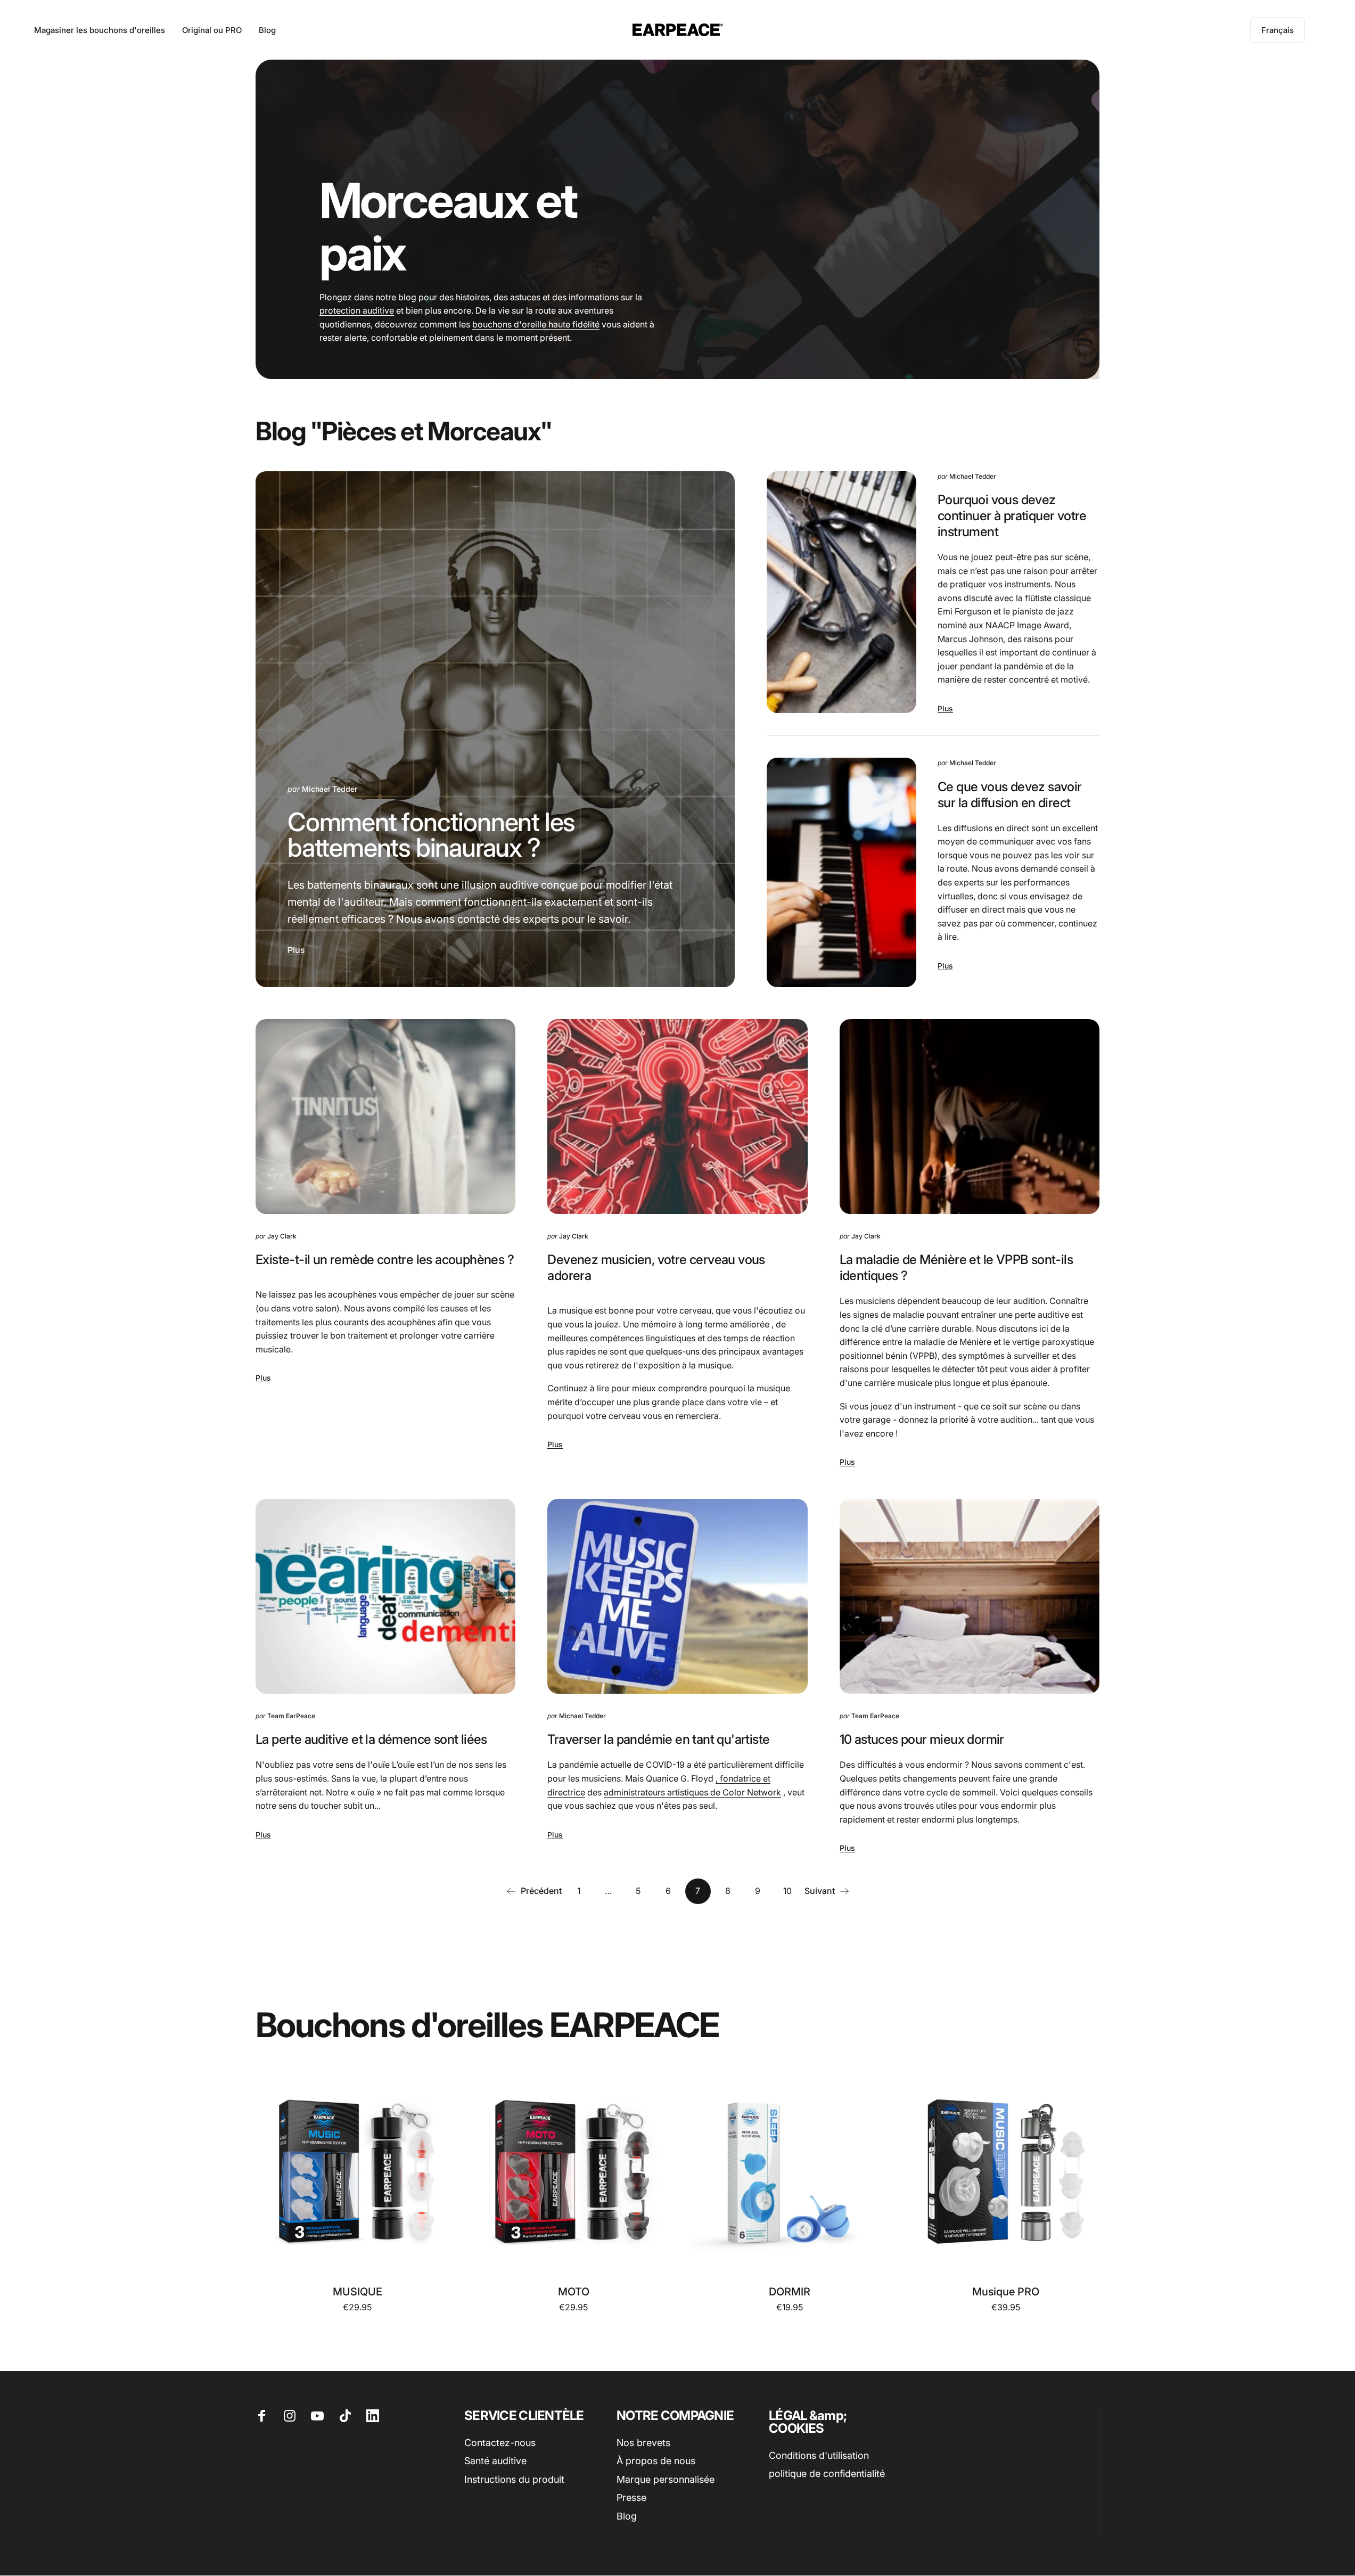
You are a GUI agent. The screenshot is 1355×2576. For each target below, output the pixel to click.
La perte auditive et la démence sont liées (371, 1739)
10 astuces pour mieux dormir (922, 1739)
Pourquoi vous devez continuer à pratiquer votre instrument (1012, 516)
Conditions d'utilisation (819, 2455)
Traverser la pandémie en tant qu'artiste (658, 1739)
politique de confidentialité (827, 2474)
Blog (627, 2516)
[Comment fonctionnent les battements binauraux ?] (495, 729)
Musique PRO (1006, 2292)
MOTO (574, 2292)
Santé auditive (495, 2461)
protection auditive (357, 310)
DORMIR (790, 2292)
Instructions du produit (514, 2479)
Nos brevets (643, 2443)
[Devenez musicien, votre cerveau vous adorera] (677, 1117)
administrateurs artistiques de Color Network (692, 1792)
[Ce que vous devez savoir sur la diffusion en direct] (841, 872)
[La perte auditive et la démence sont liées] (385, 1596)
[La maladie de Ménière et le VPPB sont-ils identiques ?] (970, 1117)
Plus (296, 950)
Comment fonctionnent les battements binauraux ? (431, 835)
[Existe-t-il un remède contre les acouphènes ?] (385, 1117)
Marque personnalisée (666, 2479)
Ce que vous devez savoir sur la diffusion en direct (1010, 795)
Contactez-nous (500, 2443)
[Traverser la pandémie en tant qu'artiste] (677, 1596)
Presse (631, 2498)
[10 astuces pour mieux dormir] (970, 1596)
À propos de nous (656, 2461)
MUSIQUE (358, 2292)
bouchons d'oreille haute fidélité (536, 324)
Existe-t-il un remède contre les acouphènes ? (385, 1260)
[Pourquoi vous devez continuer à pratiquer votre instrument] (841, 592)
